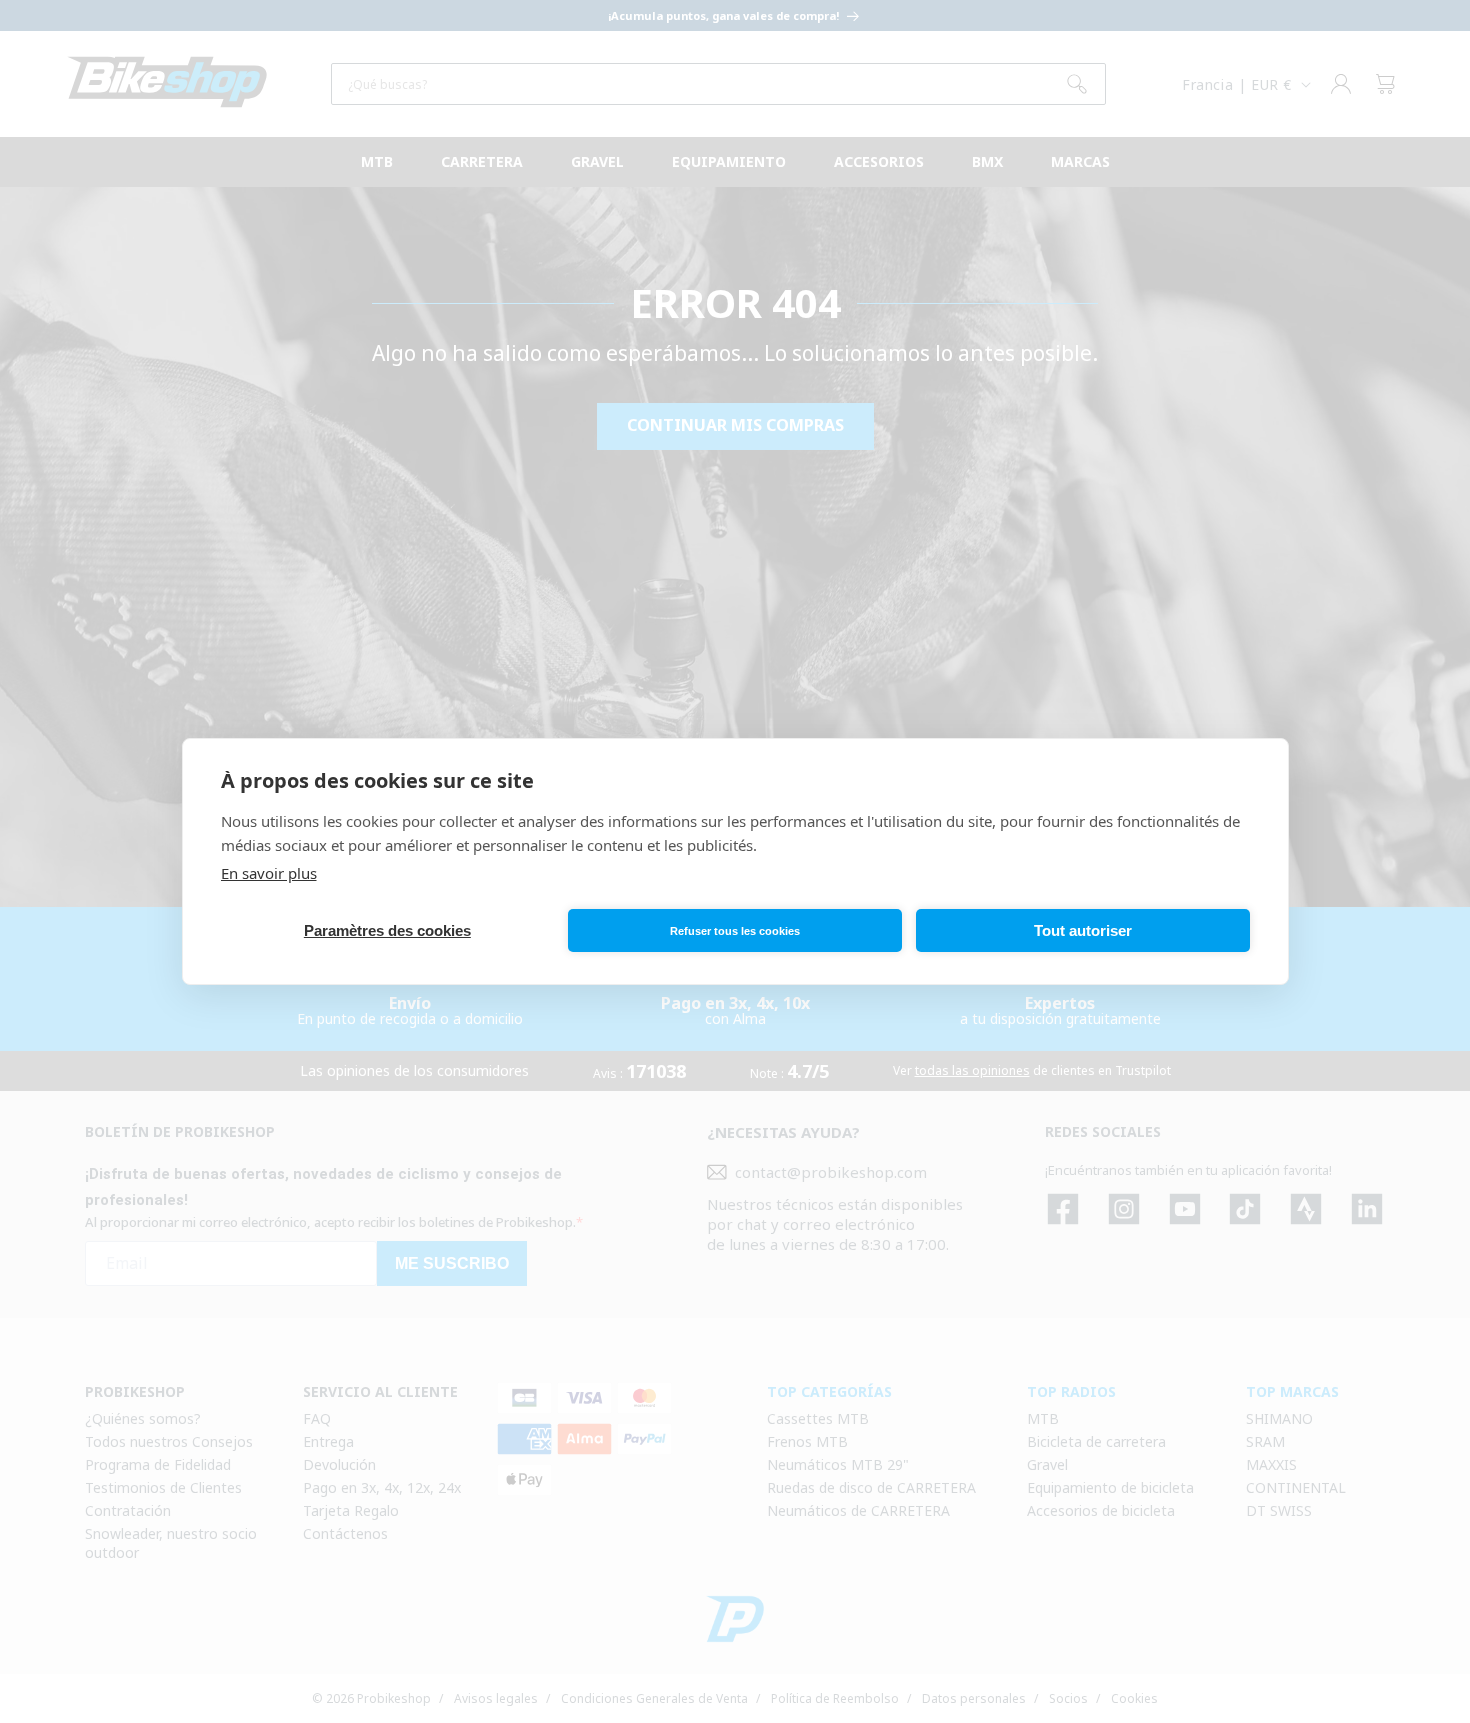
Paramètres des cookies (387, 930)
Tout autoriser (1083, 930)
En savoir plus (269, 873)
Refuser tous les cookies (735, 931)
